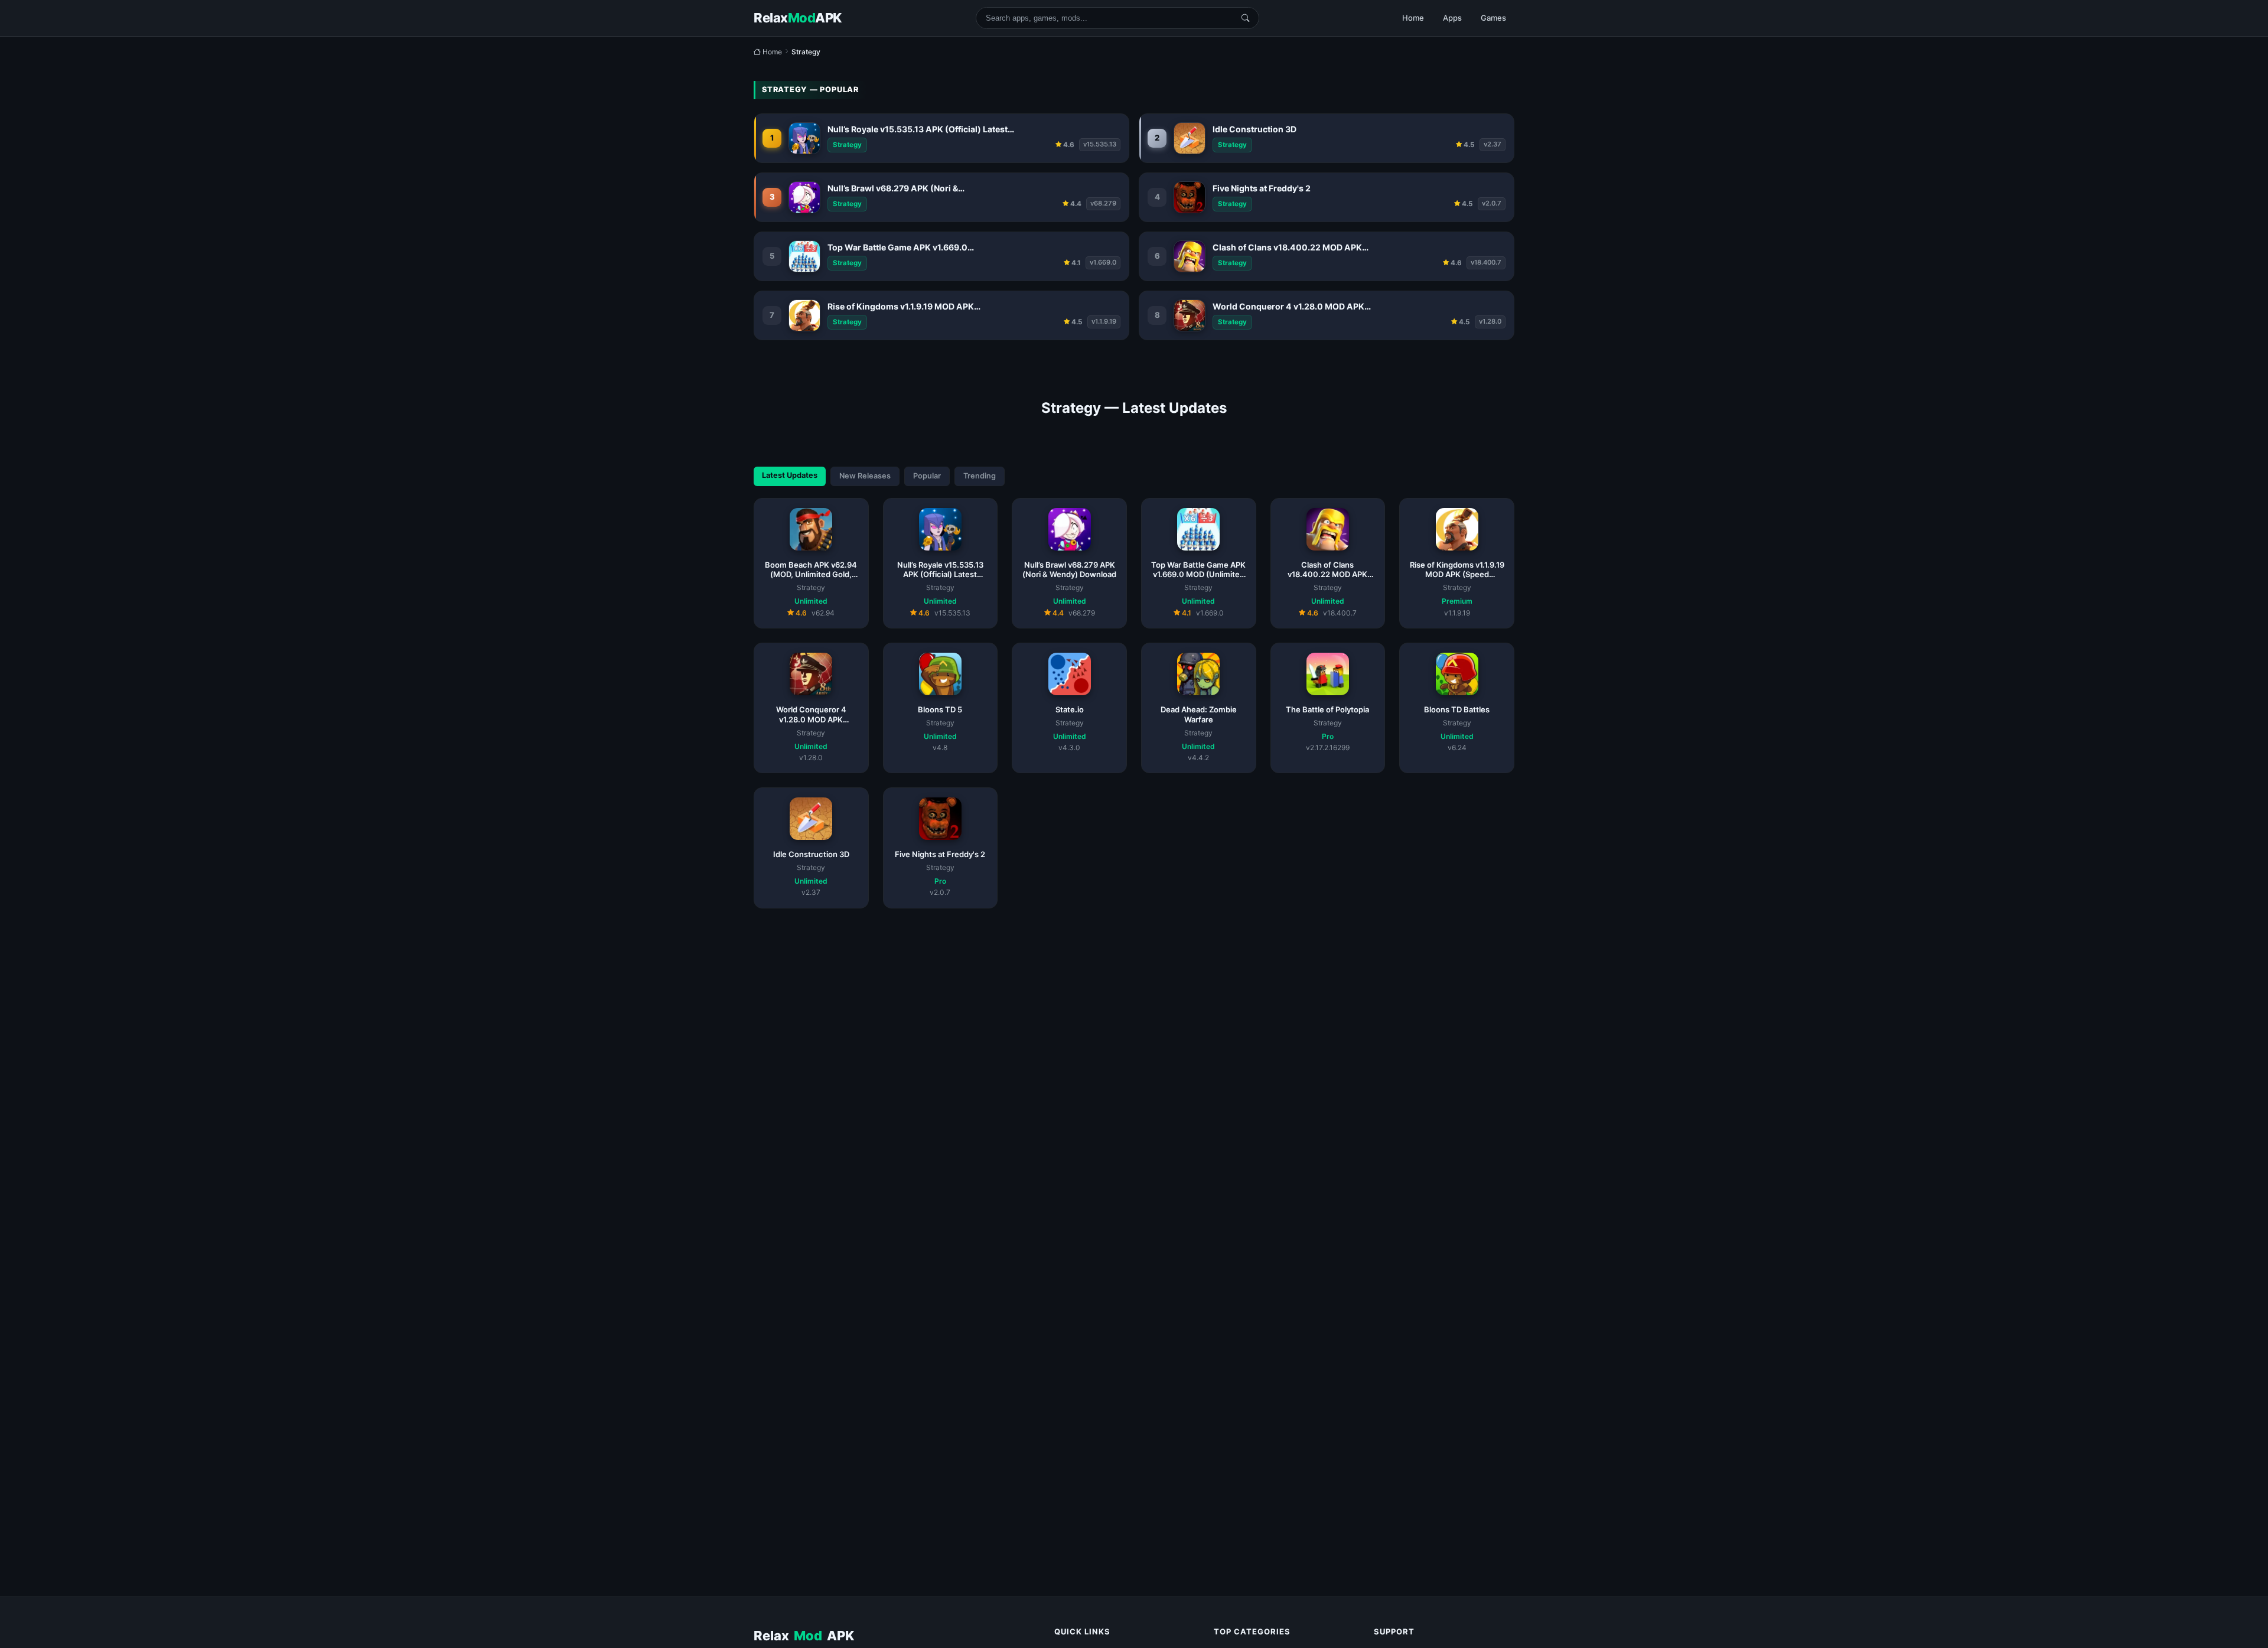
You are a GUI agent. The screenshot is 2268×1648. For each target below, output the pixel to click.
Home (1413, 18)
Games (1493, 18)
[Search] (1245, 18)
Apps (1452, 18)
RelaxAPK (804, 1636)
